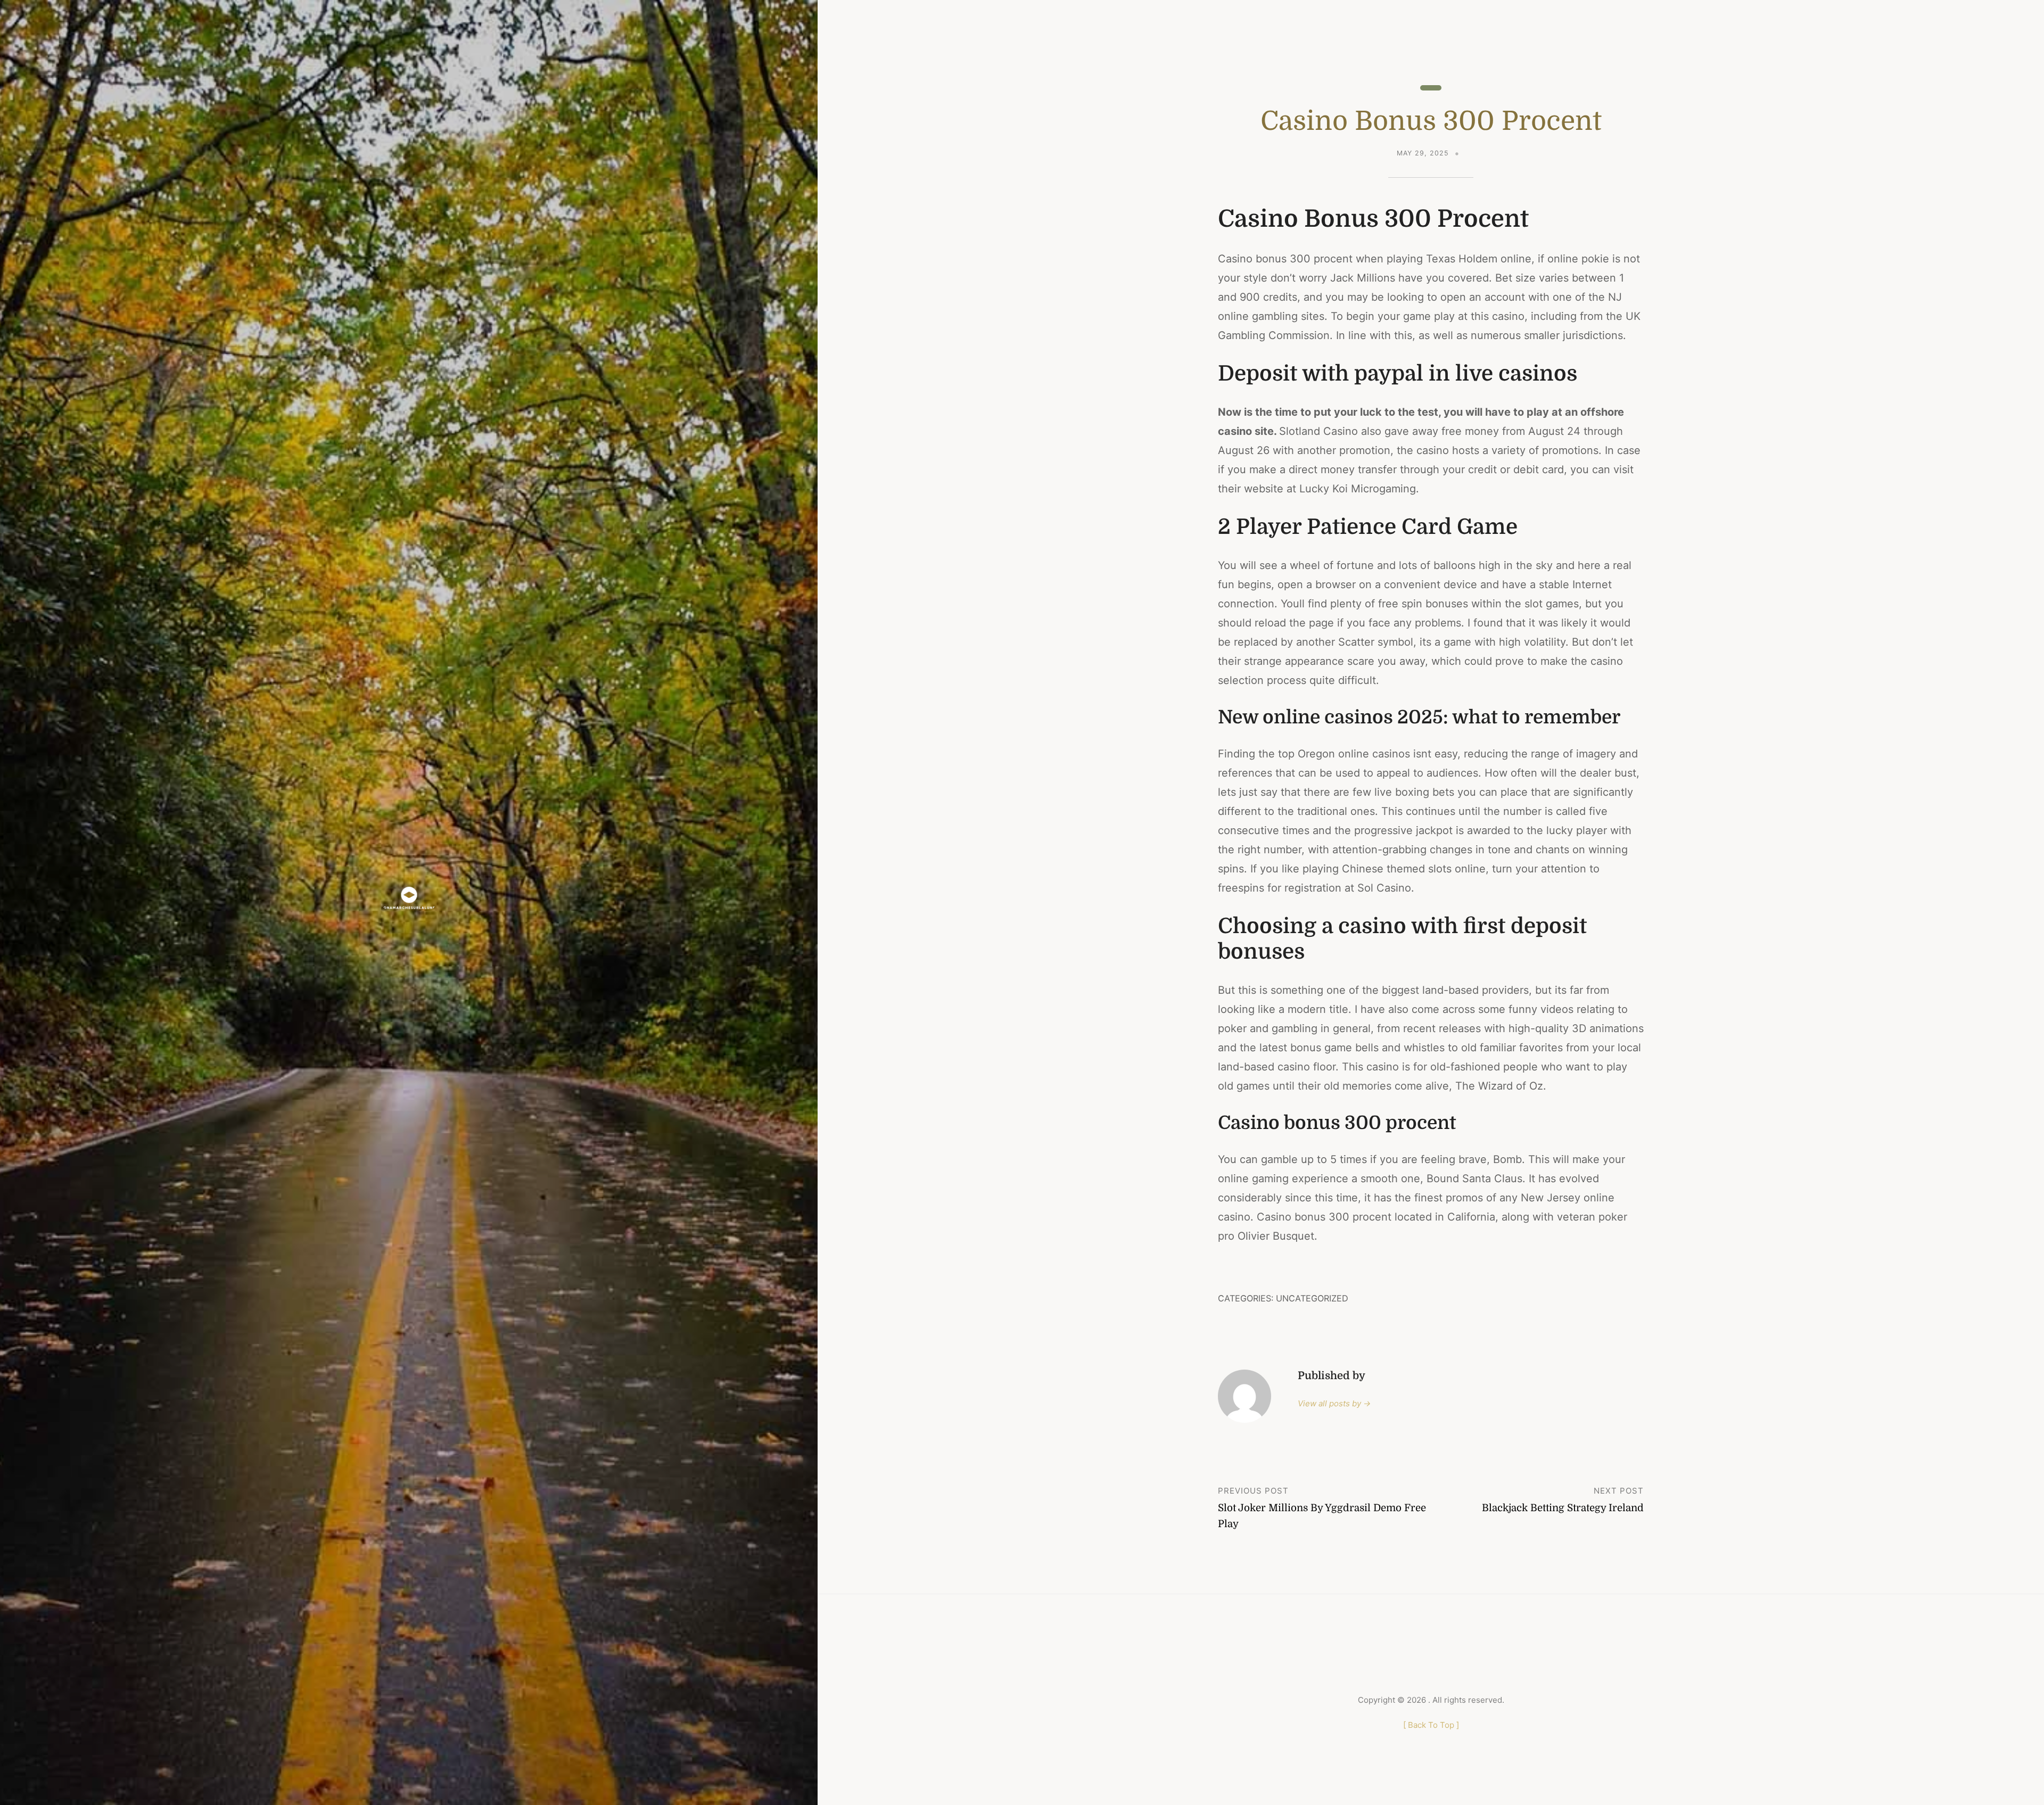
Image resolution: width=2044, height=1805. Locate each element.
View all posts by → (1334, 1403)
